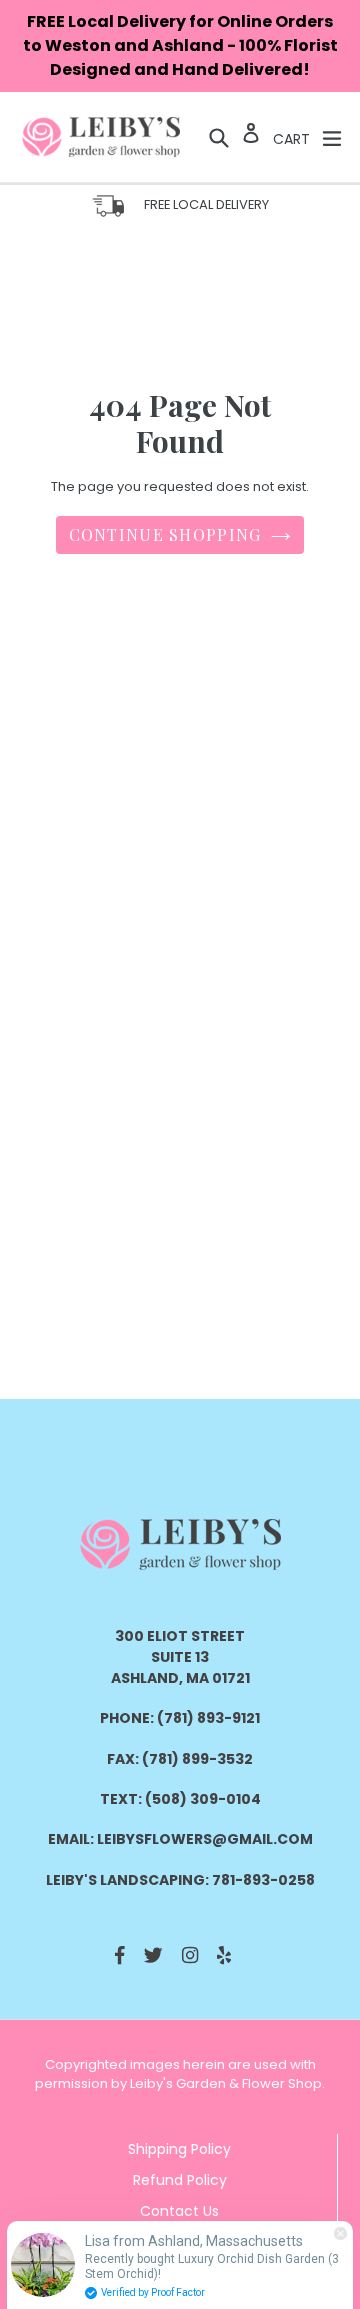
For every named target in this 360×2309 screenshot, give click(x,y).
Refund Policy (180, 2180)
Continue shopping (165, 534)
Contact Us (179, 2211)
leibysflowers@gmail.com (205, 1839)
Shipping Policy (179, 2149)
